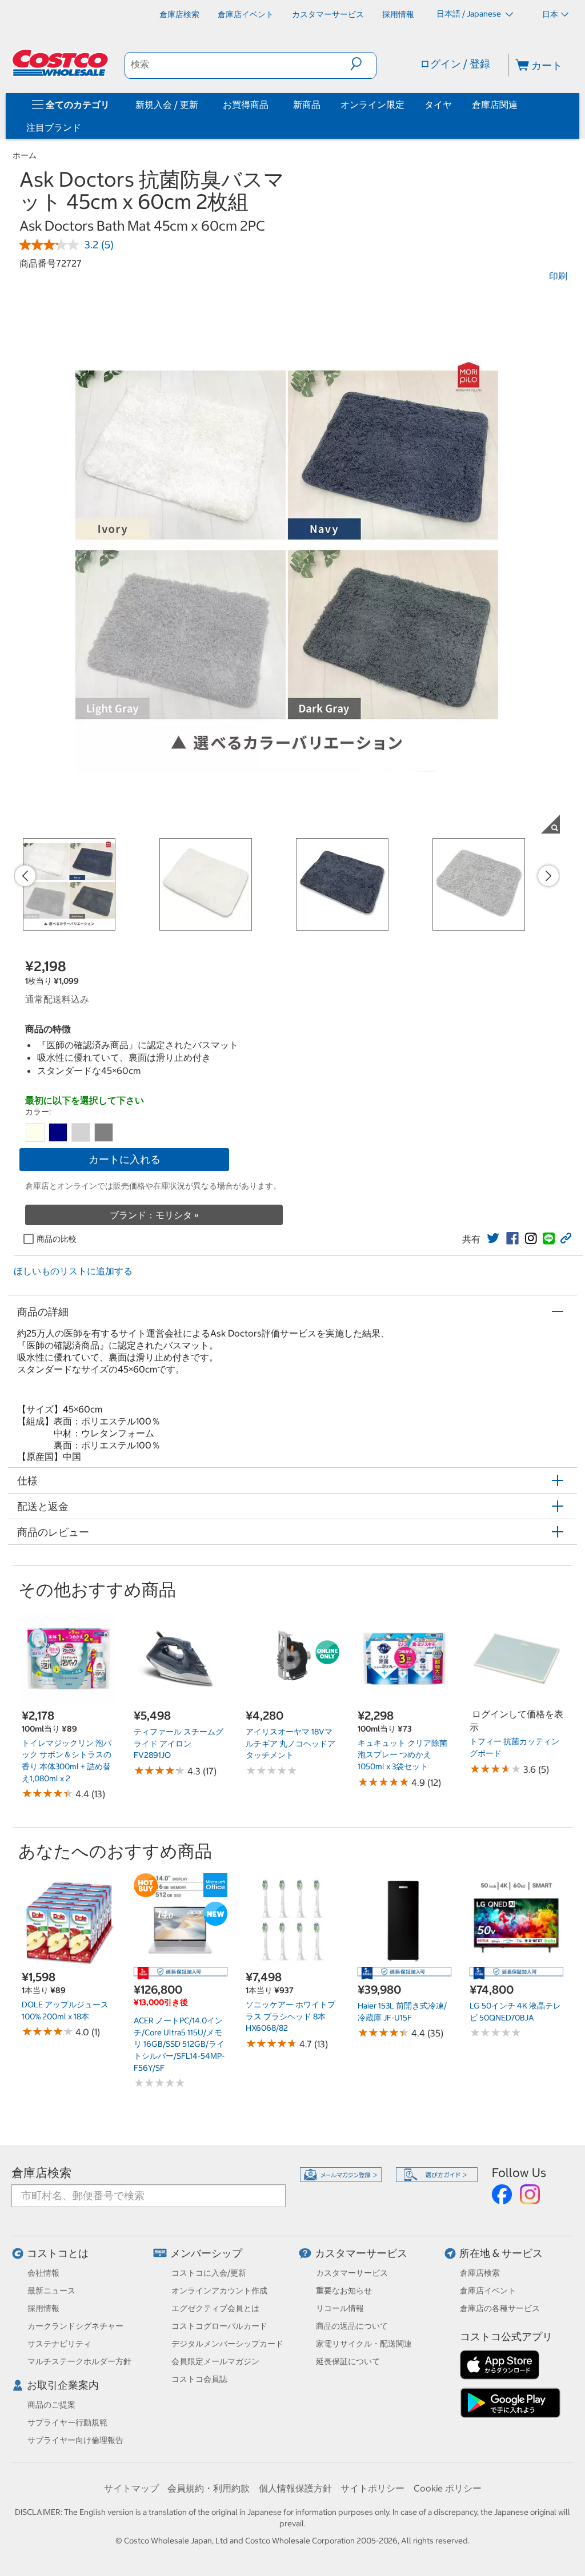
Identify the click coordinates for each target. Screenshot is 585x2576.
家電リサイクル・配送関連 (364, 2344)
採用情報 (43, 2308)
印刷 (558, 276)
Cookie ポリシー (448, 2488)
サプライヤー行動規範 (67, 2422)
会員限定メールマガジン (215, 2361)
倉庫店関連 (495, 104)
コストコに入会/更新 (209, 2273)
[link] (493, 1238)
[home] (61, 63)
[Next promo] (548, 876)
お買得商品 (246, 104)
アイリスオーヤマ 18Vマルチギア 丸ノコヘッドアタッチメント (291, 1743)
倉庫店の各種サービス (500, 2308)
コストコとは (58, 2253)
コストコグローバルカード (219, 2326)
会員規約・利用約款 (209, 2488)
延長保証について (348, 2361)
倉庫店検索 (41, 2173)
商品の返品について (352, 2326)
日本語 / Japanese (470, 14)
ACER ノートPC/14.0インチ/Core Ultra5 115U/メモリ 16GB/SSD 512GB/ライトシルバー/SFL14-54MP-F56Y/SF (179, 2044)
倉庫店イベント (488, 2291)
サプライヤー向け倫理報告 (75, 2440)
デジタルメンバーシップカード (227, 2344)
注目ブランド (54, 127)
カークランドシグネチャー (75, 2326)
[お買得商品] (271, 104)
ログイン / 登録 (455, 64)
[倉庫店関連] (520, 104)
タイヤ (438, 104)
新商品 (307, 104)
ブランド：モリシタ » (154, 1215)
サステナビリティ (59, 2344)
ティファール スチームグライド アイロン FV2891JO (179, 1743)
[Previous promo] (25, 876)
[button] (363, 64)
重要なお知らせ (344, 2291)
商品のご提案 (51, 2405)
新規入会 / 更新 (167, 104)
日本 (550, 14)
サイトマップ (131, 2488)
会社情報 (43, 2273)
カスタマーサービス (361, 2253)
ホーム (25, 155)
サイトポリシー (372, 2488)
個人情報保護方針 (295, 2488)
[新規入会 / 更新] (201, 104)
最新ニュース (51, 2291)
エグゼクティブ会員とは (215, 2308)
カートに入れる (125, 1159)
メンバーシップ (206, 2253)
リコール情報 (340, 2308)
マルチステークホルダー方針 (79, 2361)
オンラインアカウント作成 (219, 2291)
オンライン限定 (372, 104)
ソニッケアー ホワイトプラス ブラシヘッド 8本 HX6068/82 (291, 2016)
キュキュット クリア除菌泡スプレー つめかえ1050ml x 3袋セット (402, 1755)
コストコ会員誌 (199, 2379)
